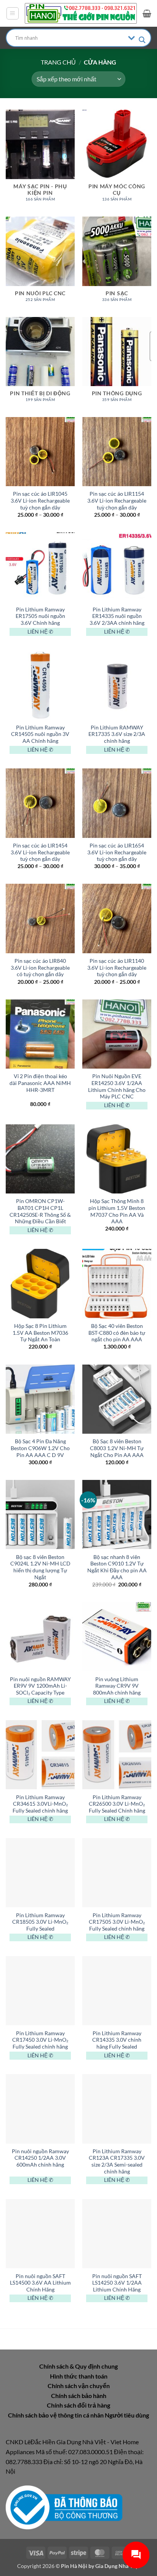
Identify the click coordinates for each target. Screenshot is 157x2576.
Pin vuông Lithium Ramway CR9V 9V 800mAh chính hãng (117, 1686)
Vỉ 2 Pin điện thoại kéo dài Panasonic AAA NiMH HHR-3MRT (40, 1083)
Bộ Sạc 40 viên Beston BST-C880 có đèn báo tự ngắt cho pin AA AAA (117, 1333)
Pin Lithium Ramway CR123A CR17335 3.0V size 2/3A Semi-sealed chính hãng (117, 2161)
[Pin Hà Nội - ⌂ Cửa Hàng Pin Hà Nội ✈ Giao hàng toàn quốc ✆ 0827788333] (81, 13)
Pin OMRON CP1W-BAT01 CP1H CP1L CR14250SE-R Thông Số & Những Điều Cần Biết (40, 1211)
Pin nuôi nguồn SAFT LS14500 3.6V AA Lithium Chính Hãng (40, 2283)
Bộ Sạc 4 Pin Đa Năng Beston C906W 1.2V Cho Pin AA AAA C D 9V (40, 1448)
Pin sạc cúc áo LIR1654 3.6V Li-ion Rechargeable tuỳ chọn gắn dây (117, 852)
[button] (13, 13)
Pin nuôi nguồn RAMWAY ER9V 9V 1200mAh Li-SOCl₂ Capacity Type (40, 1686)
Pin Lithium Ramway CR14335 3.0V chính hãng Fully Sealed (117, 2040)
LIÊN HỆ (38, 632)
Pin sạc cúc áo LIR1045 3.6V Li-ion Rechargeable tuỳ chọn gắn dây (40, 500)
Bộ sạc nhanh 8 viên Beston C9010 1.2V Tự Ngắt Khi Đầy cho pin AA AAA (117, 1567)
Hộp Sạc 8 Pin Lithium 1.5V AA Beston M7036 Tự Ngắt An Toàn (40, 1333)
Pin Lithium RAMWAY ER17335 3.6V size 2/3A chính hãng (117, 734)
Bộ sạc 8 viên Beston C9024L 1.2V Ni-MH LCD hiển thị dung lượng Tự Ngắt (40, 1567)
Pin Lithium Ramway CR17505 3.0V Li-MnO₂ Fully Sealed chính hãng (117, 1922)
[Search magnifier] (142, 40)
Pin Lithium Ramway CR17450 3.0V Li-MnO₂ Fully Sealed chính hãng (40, 2040)
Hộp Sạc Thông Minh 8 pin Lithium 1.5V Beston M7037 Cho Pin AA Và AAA (117, 1211)
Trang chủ (58, 62)
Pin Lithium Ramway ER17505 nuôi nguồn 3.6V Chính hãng (40, 616)
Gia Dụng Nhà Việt (118, 2566)
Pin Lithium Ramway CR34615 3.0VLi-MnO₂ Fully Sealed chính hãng (40, 1804)
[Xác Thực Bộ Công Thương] (64, 2507)
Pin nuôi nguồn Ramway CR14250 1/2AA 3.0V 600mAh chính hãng (40, 2158)
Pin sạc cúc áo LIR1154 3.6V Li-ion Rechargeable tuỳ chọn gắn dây (117, 500)
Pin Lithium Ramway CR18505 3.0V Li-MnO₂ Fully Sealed (40, 1922)
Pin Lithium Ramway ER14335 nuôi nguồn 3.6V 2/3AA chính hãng (117, 616)
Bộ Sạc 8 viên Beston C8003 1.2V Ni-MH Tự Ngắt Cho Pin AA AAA (117, 1448)
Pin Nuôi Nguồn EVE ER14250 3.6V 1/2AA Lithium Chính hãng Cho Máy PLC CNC (117, 1086)
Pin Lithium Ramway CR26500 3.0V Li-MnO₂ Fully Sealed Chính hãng (117, 1804)
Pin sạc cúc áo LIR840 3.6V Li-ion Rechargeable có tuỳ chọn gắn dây (40, 968)
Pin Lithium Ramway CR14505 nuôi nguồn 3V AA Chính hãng (40, 734)
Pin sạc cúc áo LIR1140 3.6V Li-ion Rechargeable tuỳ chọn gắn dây (117, 968)
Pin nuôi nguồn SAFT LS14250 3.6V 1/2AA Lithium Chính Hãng (117, 2283)
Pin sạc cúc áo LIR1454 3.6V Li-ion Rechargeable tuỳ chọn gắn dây (40, 852)
